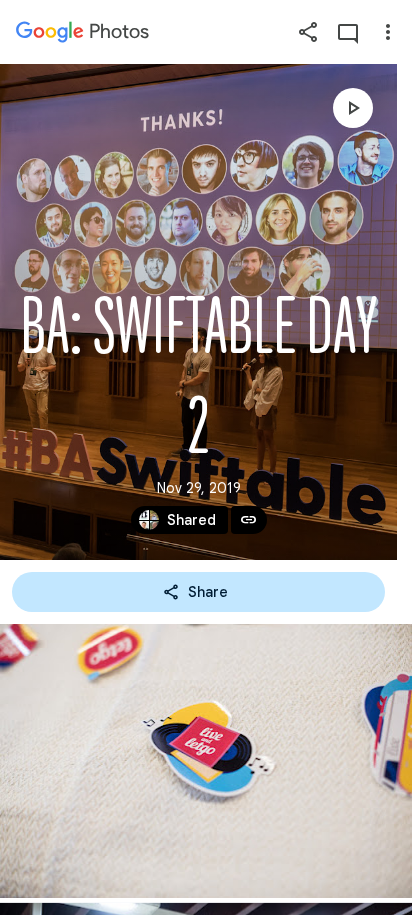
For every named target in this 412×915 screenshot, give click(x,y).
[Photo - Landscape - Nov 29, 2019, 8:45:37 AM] (206, 761)
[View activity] (348, 32)
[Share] (308, 32)
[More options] (388, 32)
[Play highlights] (353, 108)
